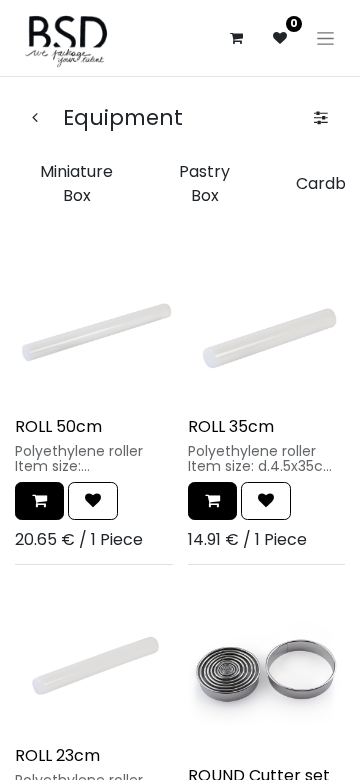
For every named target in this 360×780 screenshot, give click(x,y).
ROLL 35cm (231, 426)
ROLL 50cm (58, 426)
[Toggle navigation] (325, 38)
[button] (39, 501)
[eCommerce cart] (236, 38)
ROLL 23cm (57, 755)
